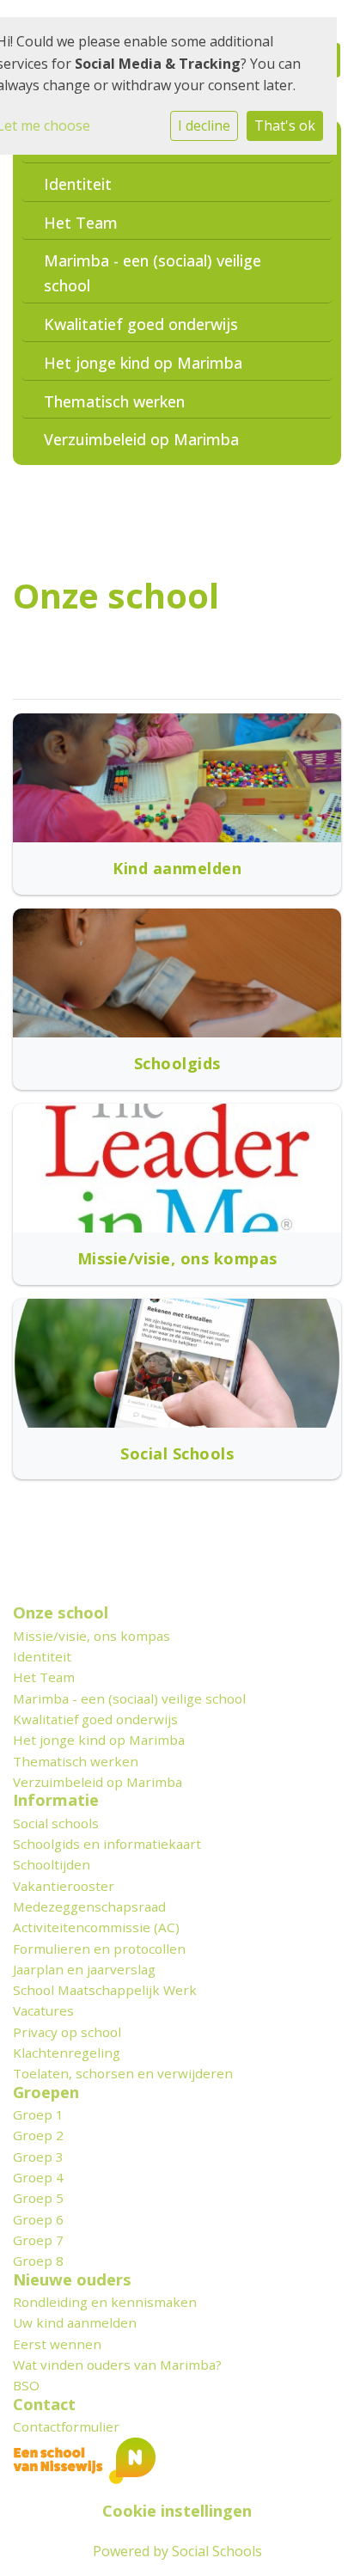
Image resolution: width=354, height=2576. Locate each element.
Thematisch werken (114, 401)
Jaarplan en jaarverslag (84, 1969)
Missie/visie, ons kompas (92, 1636)
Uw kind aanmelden (75, 2322)
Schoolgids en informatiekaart (107, 1844)
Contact (44, 2404)
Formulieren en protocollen (99, 1949)
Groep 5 (38, 2198)
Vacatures (43, 2010)
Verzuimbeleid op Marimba (141, 439)
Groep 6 (38, 2219)
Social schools (56, 1823)
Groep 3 (38, 2157)
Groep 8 (38, 2261)
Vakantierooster (64, 1886)
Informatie (56, 1800)
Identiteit (78, 184)
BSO (26, 2385)
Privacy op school (67, 2032)
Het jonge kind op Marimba (143, 363)
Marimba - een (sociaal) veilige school (153, 273)
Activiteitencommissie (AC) (96, 1927)
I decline (204, 125)
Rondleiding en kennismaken (105, 2302)
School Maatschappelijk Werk (105, 1990)
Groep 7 (38, 2240)
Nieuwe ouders (72, 2279)
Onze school (61, 1612)
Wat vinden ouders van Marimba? (117, 2365)
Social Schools (217, 2551)
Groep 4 (38, 2177)
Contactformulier (66, 2426)
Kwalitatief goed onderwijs (141, 324)
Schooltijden (52, 1864)
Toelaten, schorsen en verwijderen (123, 2073)
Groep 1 (38, 2114)
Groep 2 (38, 2135)
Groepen (46, 2092)
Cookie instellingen (177, 2511)
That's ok (285, 125)
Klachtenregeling (67, 2053)
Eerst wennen (57, 2344)
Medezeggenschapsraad (89, 1906)
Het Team (81, 223)
